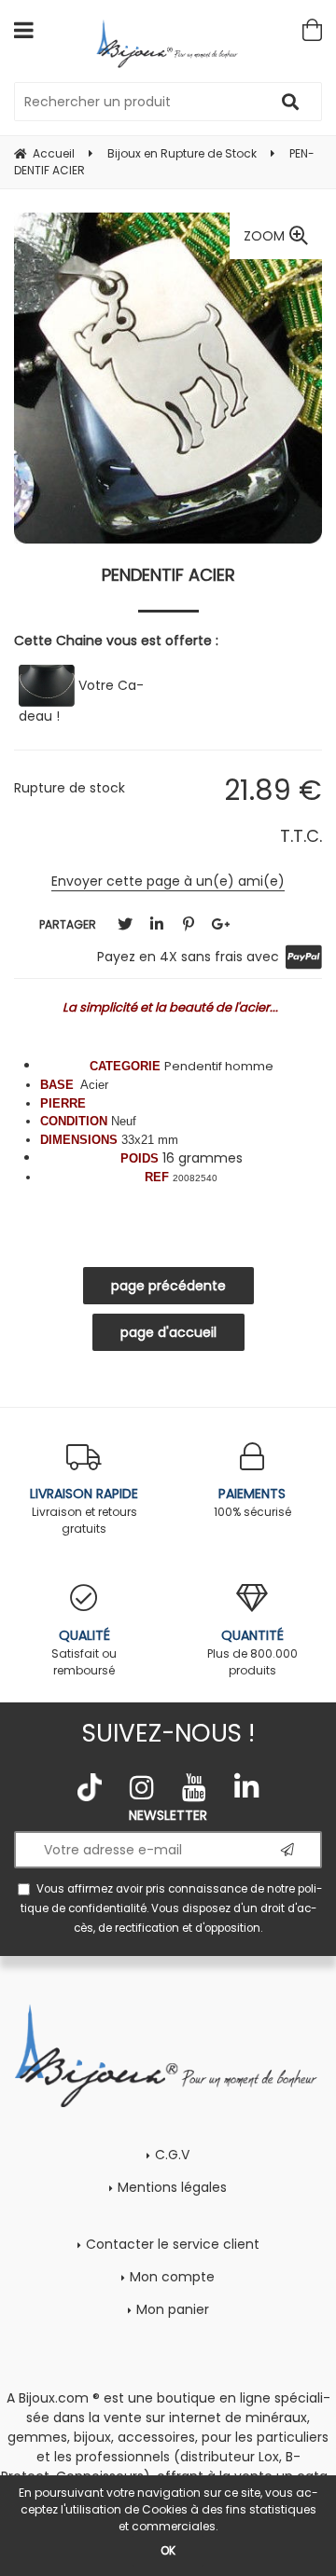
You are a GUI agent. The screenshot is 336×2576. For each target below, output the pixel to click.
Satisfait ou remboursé (84, 1652)
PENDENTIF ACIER (168, 575)
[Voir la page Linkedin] (246, 1787)
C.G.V (172, 2155)
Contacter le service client (173, 2244)
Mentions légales (172, 2187)
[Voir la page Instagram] (142, 1787)
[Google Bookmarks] (220, 924)
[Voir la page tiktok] (90, 1787)
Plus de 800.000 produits (252, 1652)
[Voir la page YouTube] (194, 1787)
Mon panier (173, 2309)
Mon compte (172, 2277)
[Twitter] (125, 924)
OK (168, 2550)
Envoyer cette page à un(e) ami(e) (168, 881)
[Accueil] (168, 43)
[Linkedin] (157, 924)
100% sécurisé (252, 1502)
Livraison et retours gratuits (84, 1510)
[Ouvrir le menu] (24, 30)
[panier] (312, 30)
